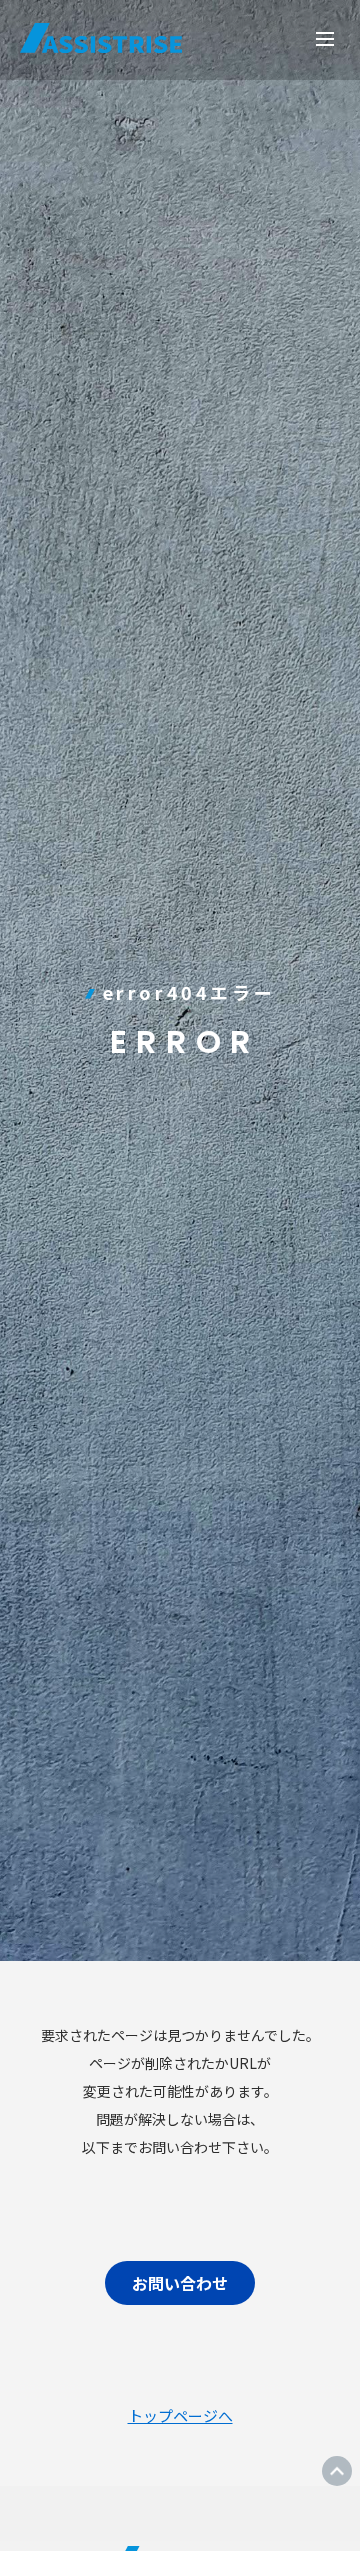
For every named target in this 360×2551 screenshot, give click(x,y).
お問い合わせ (180, 2283)
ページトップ (337, 2471)
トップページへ (180, 2415)
